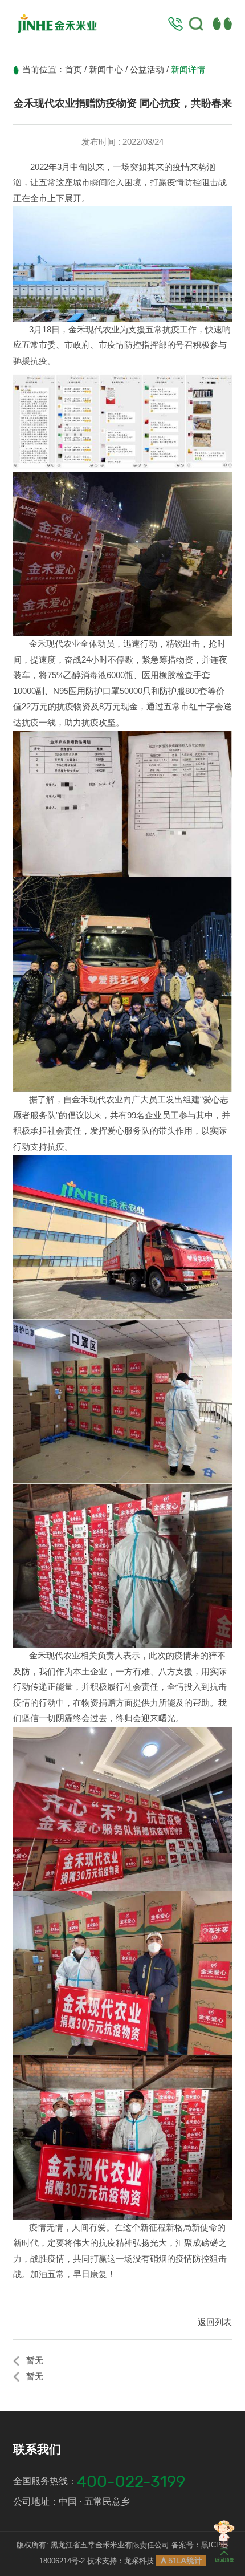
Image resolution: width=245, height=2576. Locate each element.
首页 (73, 70)
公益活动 (147, 70)
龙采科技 (139, 2561)
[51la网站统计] (181, 2561)
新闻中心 (106, 70)
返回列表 (215, 2322)
